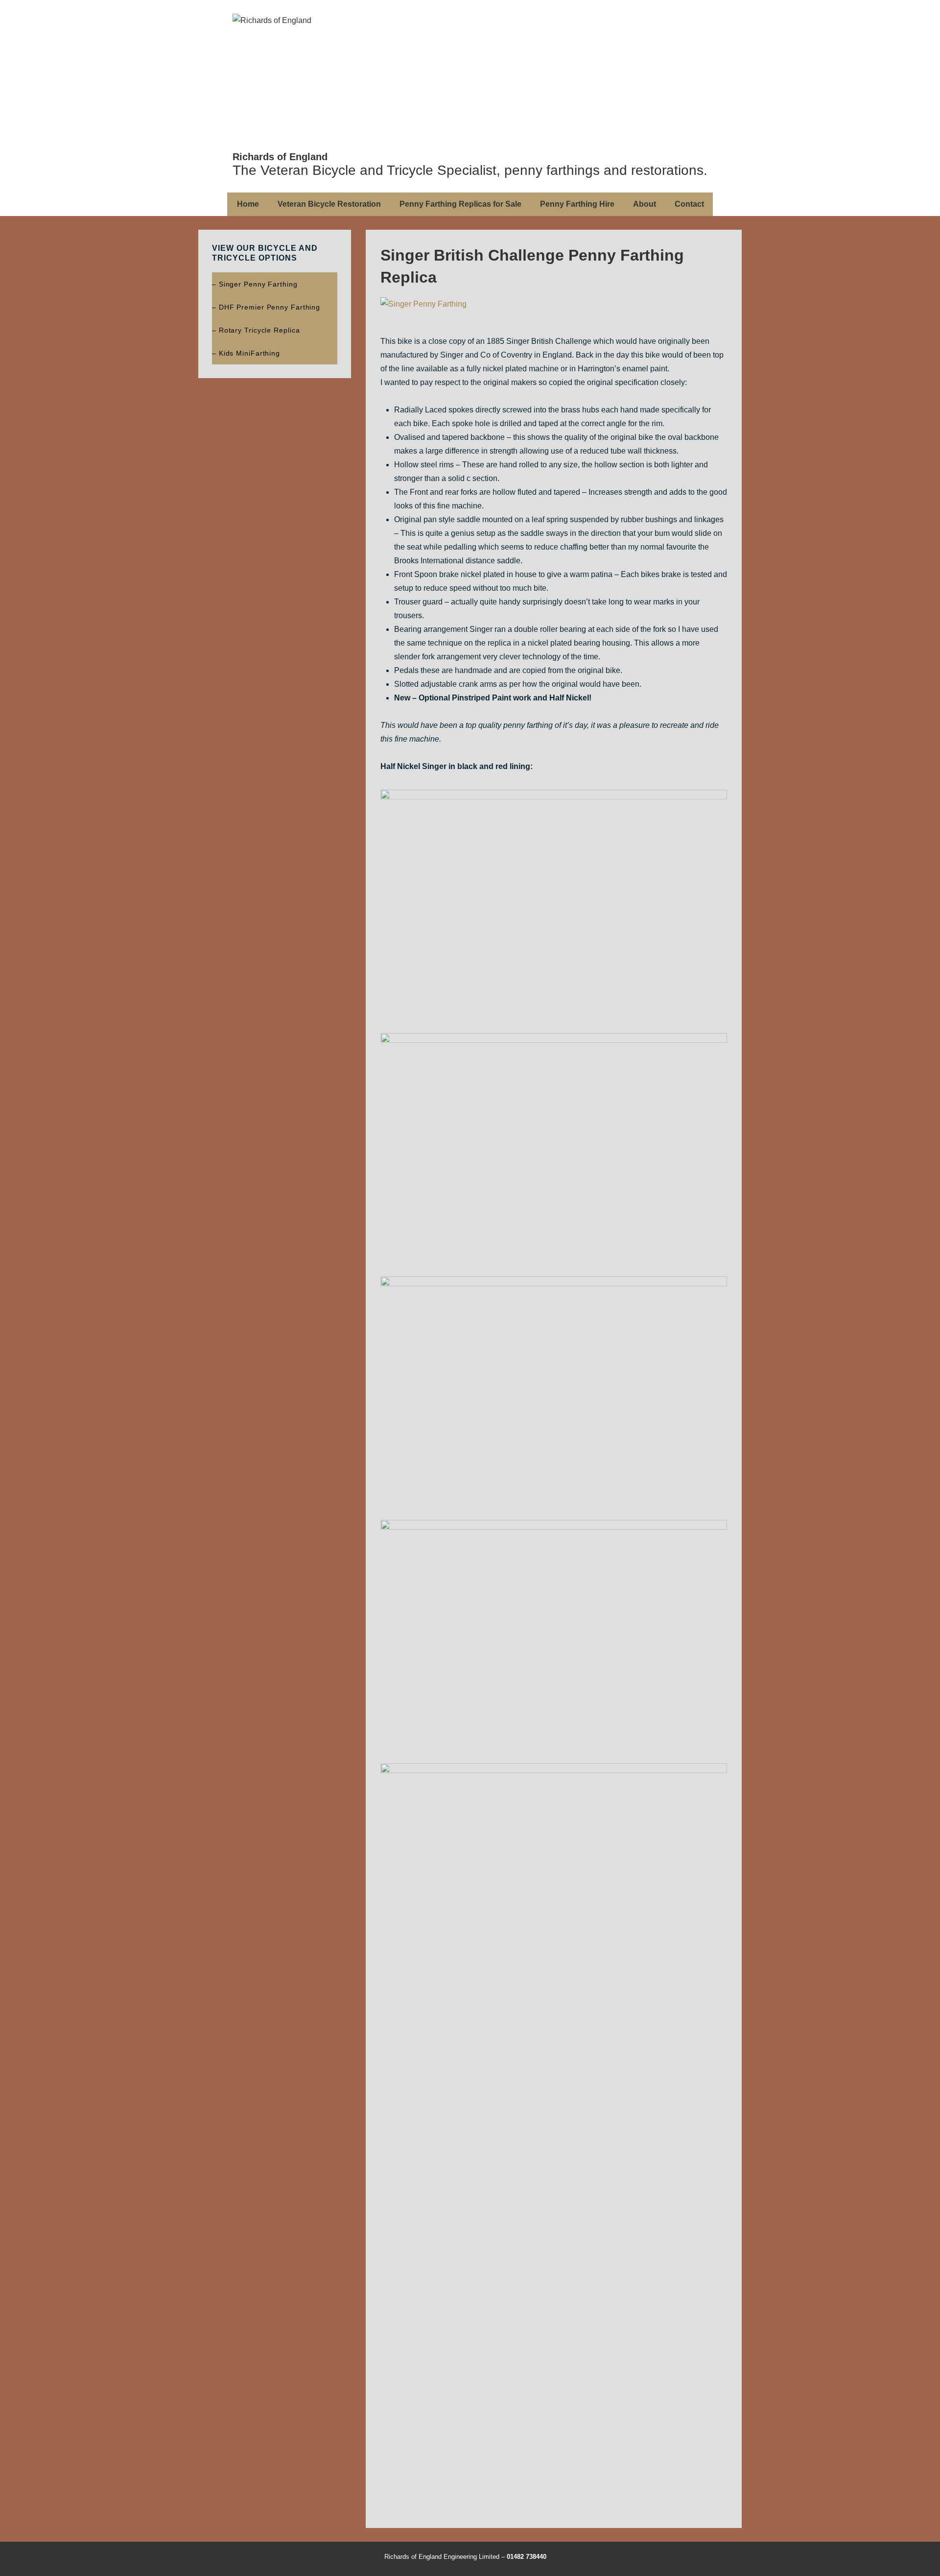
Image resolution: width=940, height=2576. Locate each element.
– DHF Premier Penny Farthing (266, 307)
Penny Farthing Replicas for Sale (460, 204)
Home (248, 204)
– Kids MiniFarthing (246, 353)
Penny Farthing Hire (577, 204)
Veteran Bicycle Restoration (329, 204)
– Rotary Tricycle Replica (256, 330)
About (645, 204)
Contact (689, 204)
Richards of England (280, 157)
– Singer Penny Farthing (255, 284)
